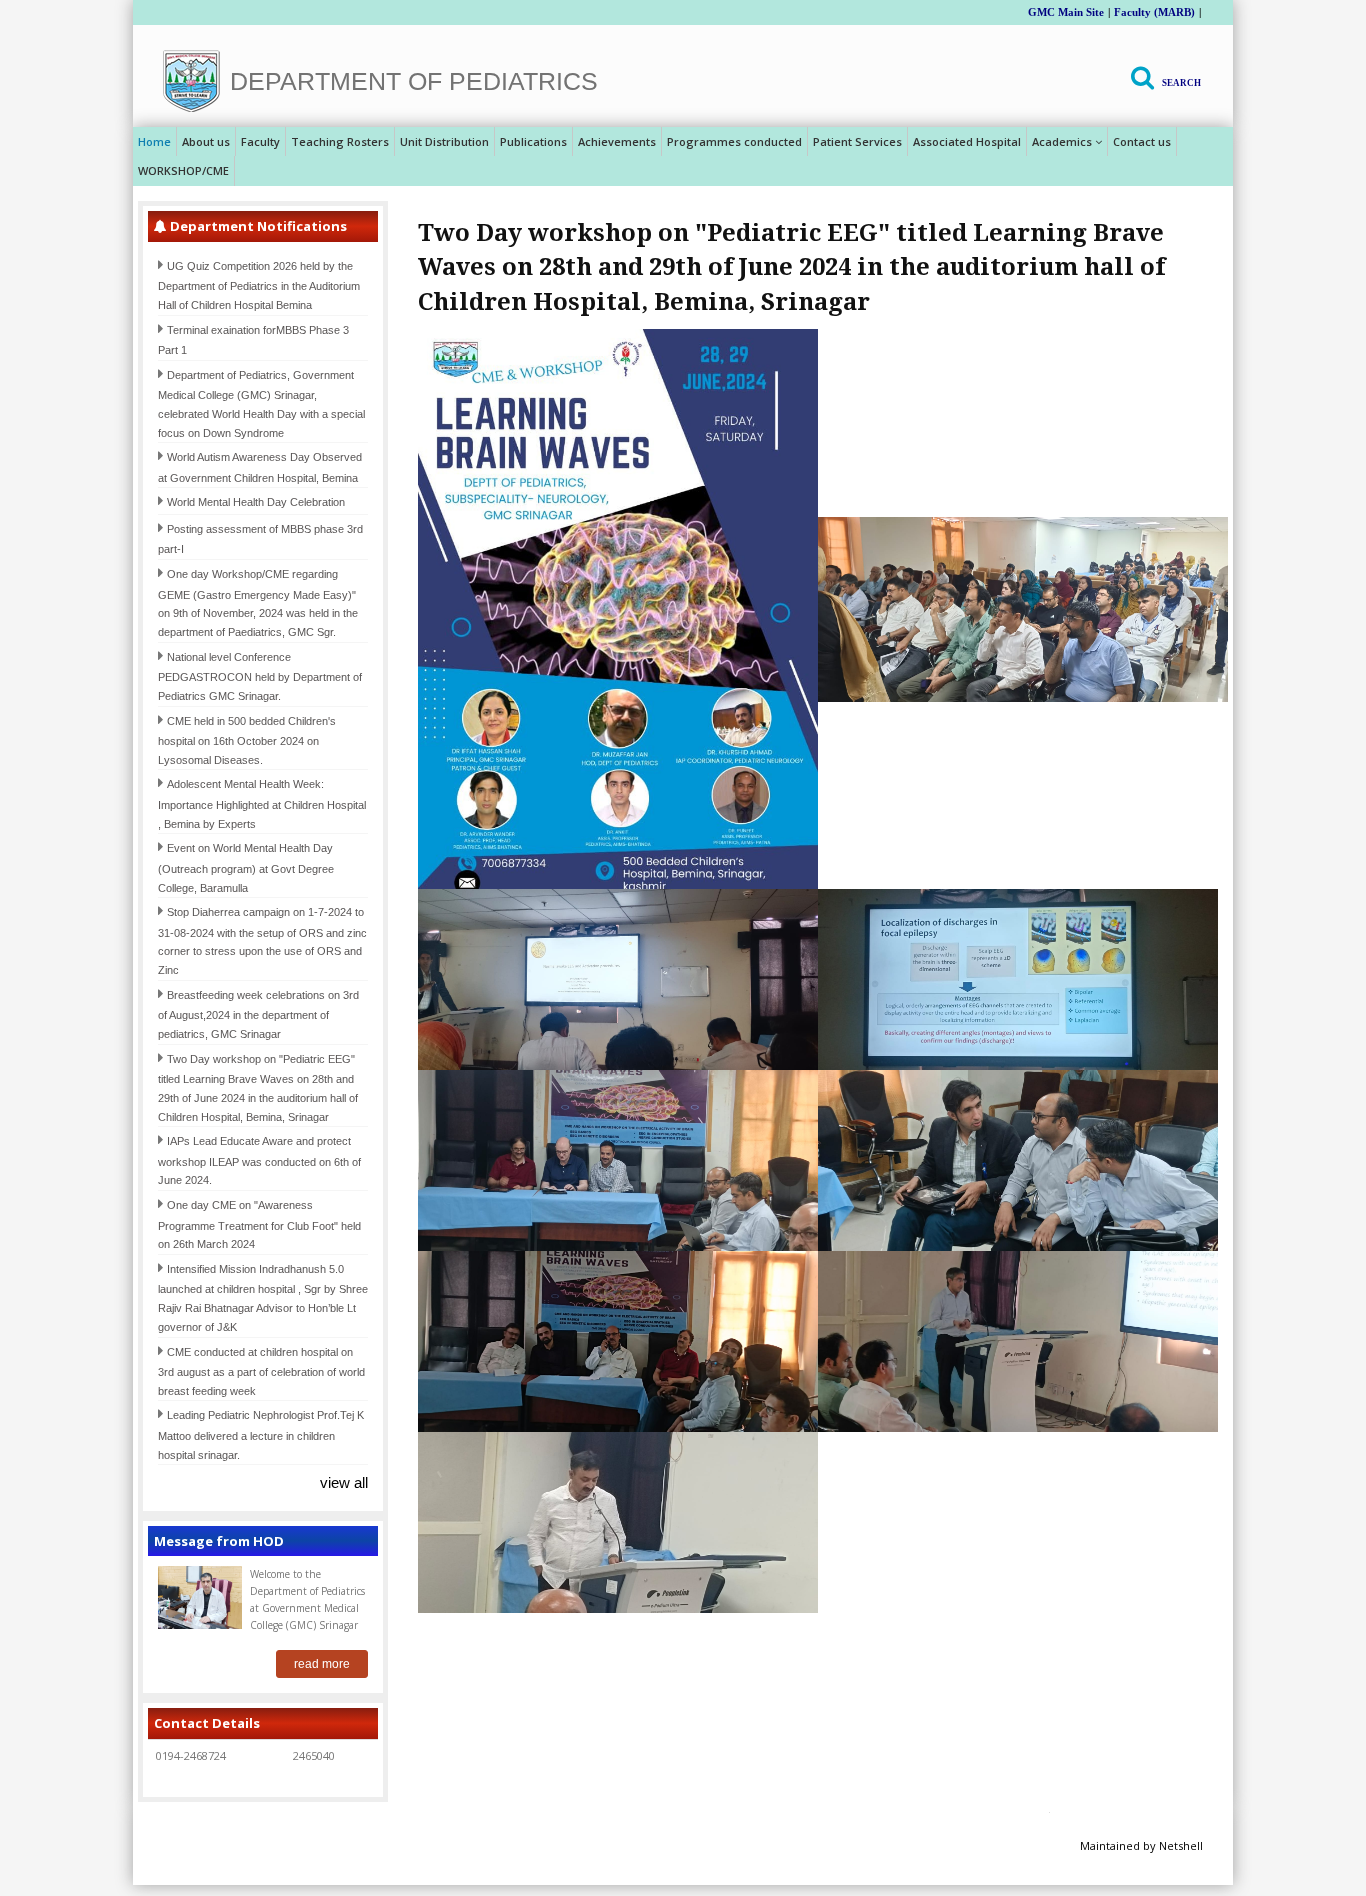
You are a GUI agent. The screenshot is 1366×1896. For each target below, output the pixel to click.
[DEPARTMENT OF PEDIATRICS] (191, 81)
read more (322, 1664)
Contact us (1142, 141)
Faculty (260, 141)
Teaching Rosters (340, 141)
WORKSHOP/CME (183, 170)
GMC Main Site (1066, 12)
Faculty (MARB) (1154, 12)
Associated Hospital (967, 141)
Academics (1062, 141)
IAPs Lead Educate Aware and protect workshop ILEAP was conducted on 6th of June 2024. (259, 1160)
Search (1181, 83)
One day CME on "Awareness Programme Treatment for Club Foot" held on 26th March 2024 (259, 1224)
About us (206, 141)
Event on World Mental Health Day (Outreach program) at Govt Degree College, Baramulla (246, 867)
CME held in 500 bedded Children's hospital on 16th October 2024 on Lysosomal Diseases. (247, 740)
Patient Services (857, 141)
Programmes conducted (734, 141)
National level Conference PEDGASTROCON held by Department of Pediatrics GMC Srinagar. (260, 676)
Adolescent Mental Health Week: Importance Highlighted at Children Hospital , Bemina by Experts (262, 803)
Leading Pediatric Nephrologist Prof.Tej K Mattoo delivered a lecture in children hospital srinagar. (261, 1434)
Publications (533, 141)
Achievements (617, 141)
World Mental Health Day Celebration (256, 502)
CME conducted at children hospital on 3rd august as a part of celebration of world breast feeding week (261, 1371)
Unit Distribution (444, 141)
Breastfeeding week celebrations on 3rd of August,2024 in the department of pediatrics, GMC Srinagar (258, 1014)
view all (344, 1482)
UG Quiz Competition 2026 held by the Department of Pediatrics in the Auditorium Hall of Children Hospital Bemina (259, 285)
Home (154, 141)
